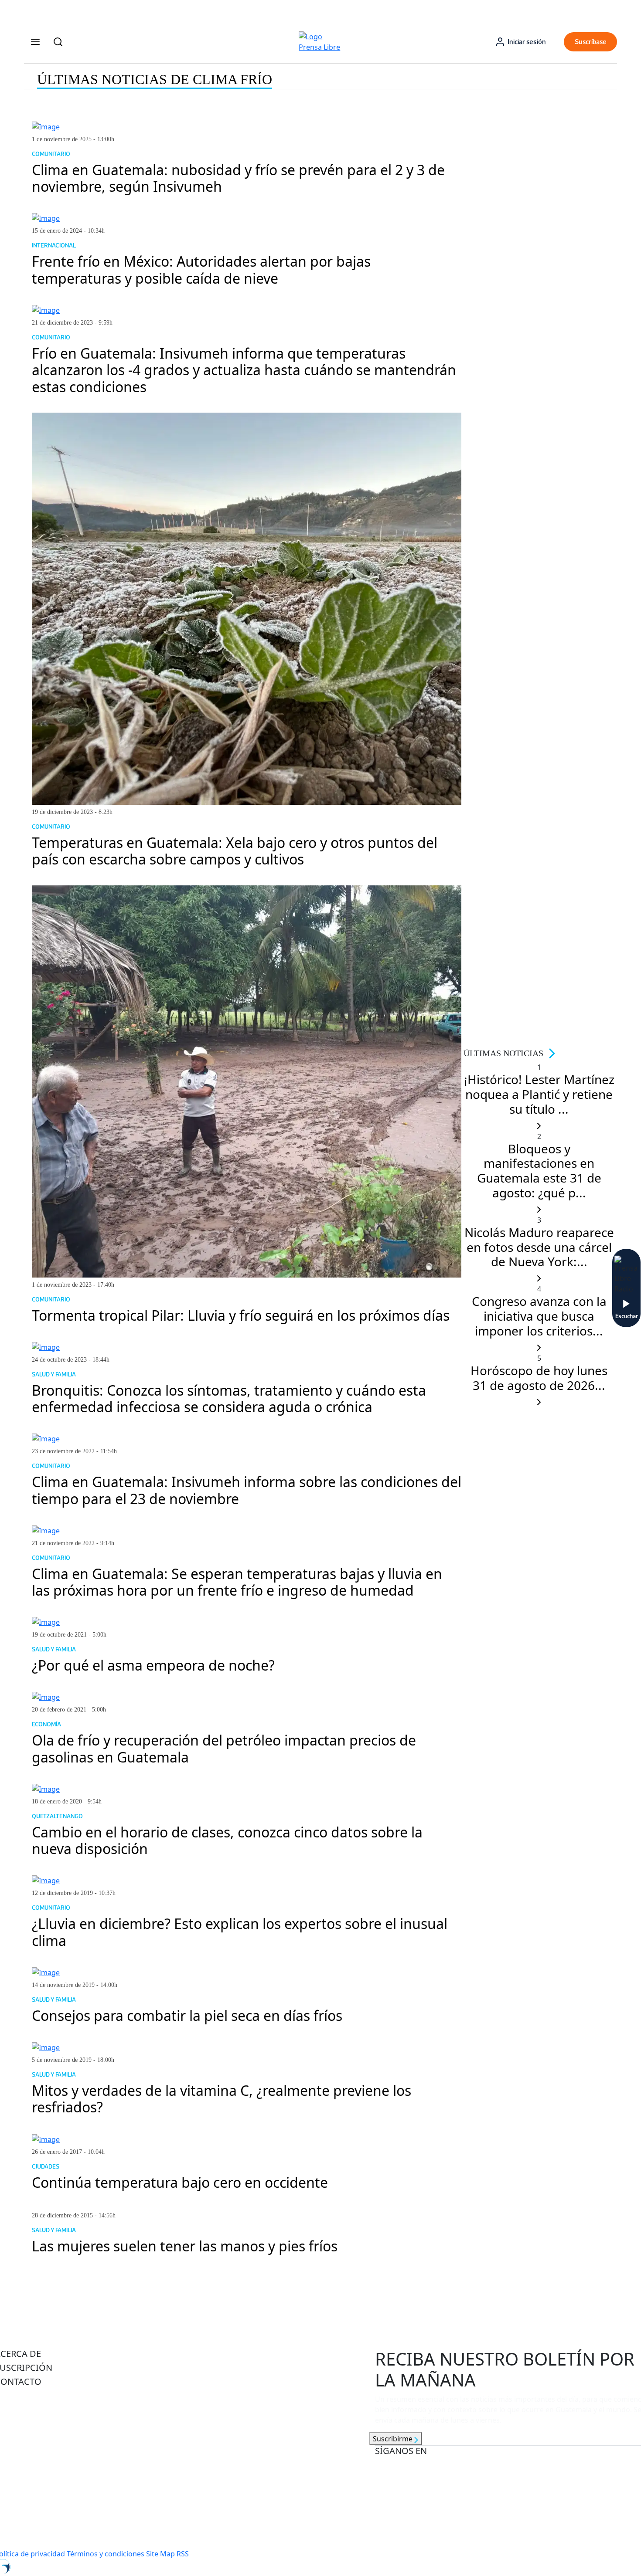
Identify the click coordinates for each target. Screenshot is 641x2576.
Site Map (160, 2554)
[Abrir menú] (35, 42)
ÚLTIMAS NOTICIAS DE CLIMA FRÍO (155, 79)
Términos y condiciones (106, 2554)
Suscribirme (394, 2439)
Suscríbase (591, 42)
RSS (183, 2554)
